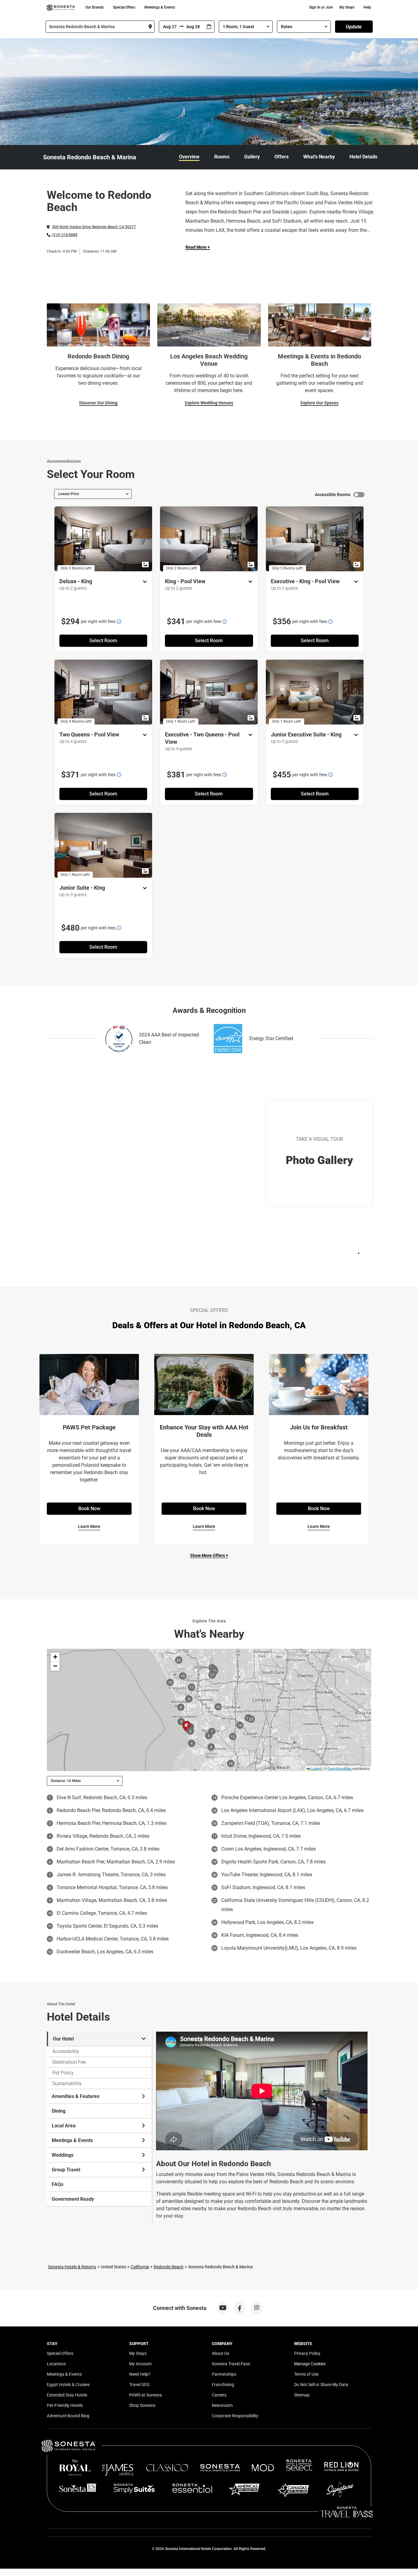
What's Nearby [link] (319, 157)
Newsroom (222, 2405)
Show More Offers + (209, 1555)
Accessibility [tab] (66, 2051)
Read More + (198, 247)
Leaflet (316, 1768)
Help (367, 7)
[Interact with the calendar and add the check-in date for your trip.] (209, 27)
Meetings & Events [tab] (72, 2140)
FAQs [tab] (58, 2184)
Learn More (89, 1526)
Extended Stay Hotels (67, 2395)
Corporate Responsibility (235, 2416)
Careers (219, 2395)
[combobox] (100, 27)
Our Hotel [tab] (63, 2039)
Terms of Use (306, 2374)
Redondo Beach (169, 2267)
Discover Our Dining (98, 403)
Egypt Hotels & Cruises (68, 2385)
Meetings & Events (160, 7)
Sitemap (302, 2395)
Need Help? (140, 2374)
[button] (55, 1657)
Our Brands (95, 7)
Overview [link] (189, 157)
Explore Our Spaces (319, 403)
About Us (220, 2353)
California (140, 2267)
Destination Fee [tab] (69, 2062)
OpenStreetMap (339, 1768)
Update (354, 27)
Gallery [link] (252, 157)
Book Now (89, 1509)
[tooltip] (119, 621)
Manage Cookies (310, 2364)
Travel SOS (139, 2385)
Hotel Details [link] (363, 157)
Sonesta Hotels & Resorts (72, 2267)
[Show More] (143, 582)
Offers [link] (282, 157)
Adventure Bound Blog (68, 2416)
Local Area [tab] (64, 2126)
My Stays (347, 7)
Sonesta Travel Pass (231, 2364)
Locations (56, 2364)
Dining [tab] (59, 2111)
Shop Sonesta (142, 2405)
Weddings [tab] (63, 2155)
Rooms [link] (222, 157)
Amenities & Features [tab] (76, 2096)
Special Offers (124, 7)
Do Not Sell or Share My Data (321, 2385)
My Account (140, 2364)
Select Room (103, 641)
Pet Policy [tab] (63, 2073)
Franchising (223, 2385)
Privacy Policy (307, 2353)
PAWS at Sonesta (146, 2395)
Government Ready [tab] (73, 2199)
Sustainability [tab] (67, 2083)
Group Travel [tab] (66, 2170)
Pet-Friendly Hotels (65, 2405)
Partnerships (224, 2374)
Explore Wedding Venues (209, 403)
